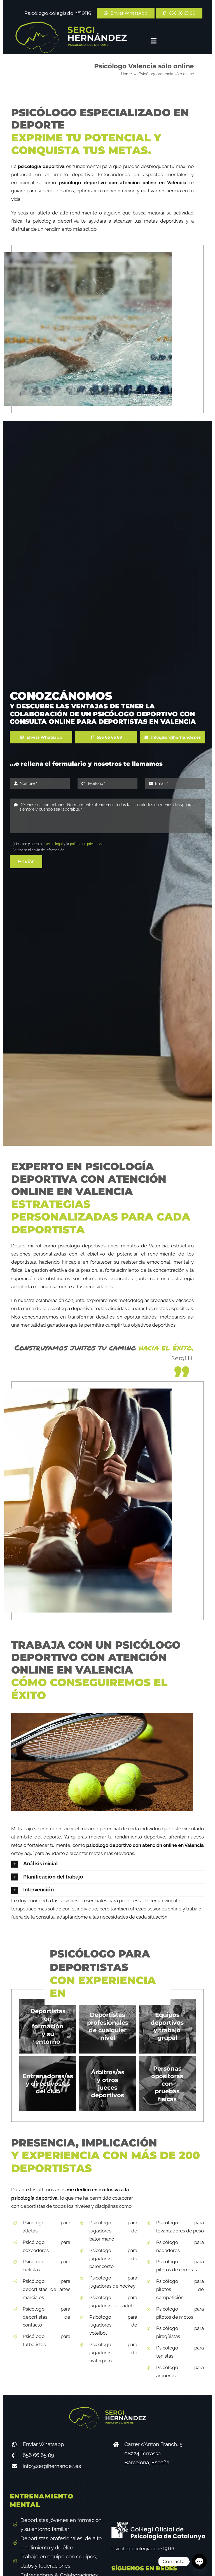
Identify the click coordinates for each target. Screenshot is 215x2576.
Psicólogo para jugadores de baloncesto (113, 2258)
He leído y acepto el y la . (59, 844)
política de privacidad (87, 844)
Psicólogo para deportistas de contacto (46, 2317)
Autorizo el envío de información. (40, 850)
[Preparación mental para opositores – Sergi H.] (71, 24)
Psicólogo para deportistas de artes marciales (46, 2289)
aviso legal (54, 844)
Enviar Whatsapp (43, 2444)
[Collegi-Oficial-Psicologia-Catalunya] (158, 2524)
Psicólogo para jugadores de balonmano (113, 2231)
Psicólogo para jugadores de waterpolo (113, 2353)
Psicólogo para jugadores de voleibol (113, 2325)
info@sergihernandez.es (52, 2466)
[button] (107, 1864)
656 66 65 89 (38, 2455)
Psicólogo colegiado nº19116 (58, 13)
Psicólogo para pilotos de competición (180, 2289)
